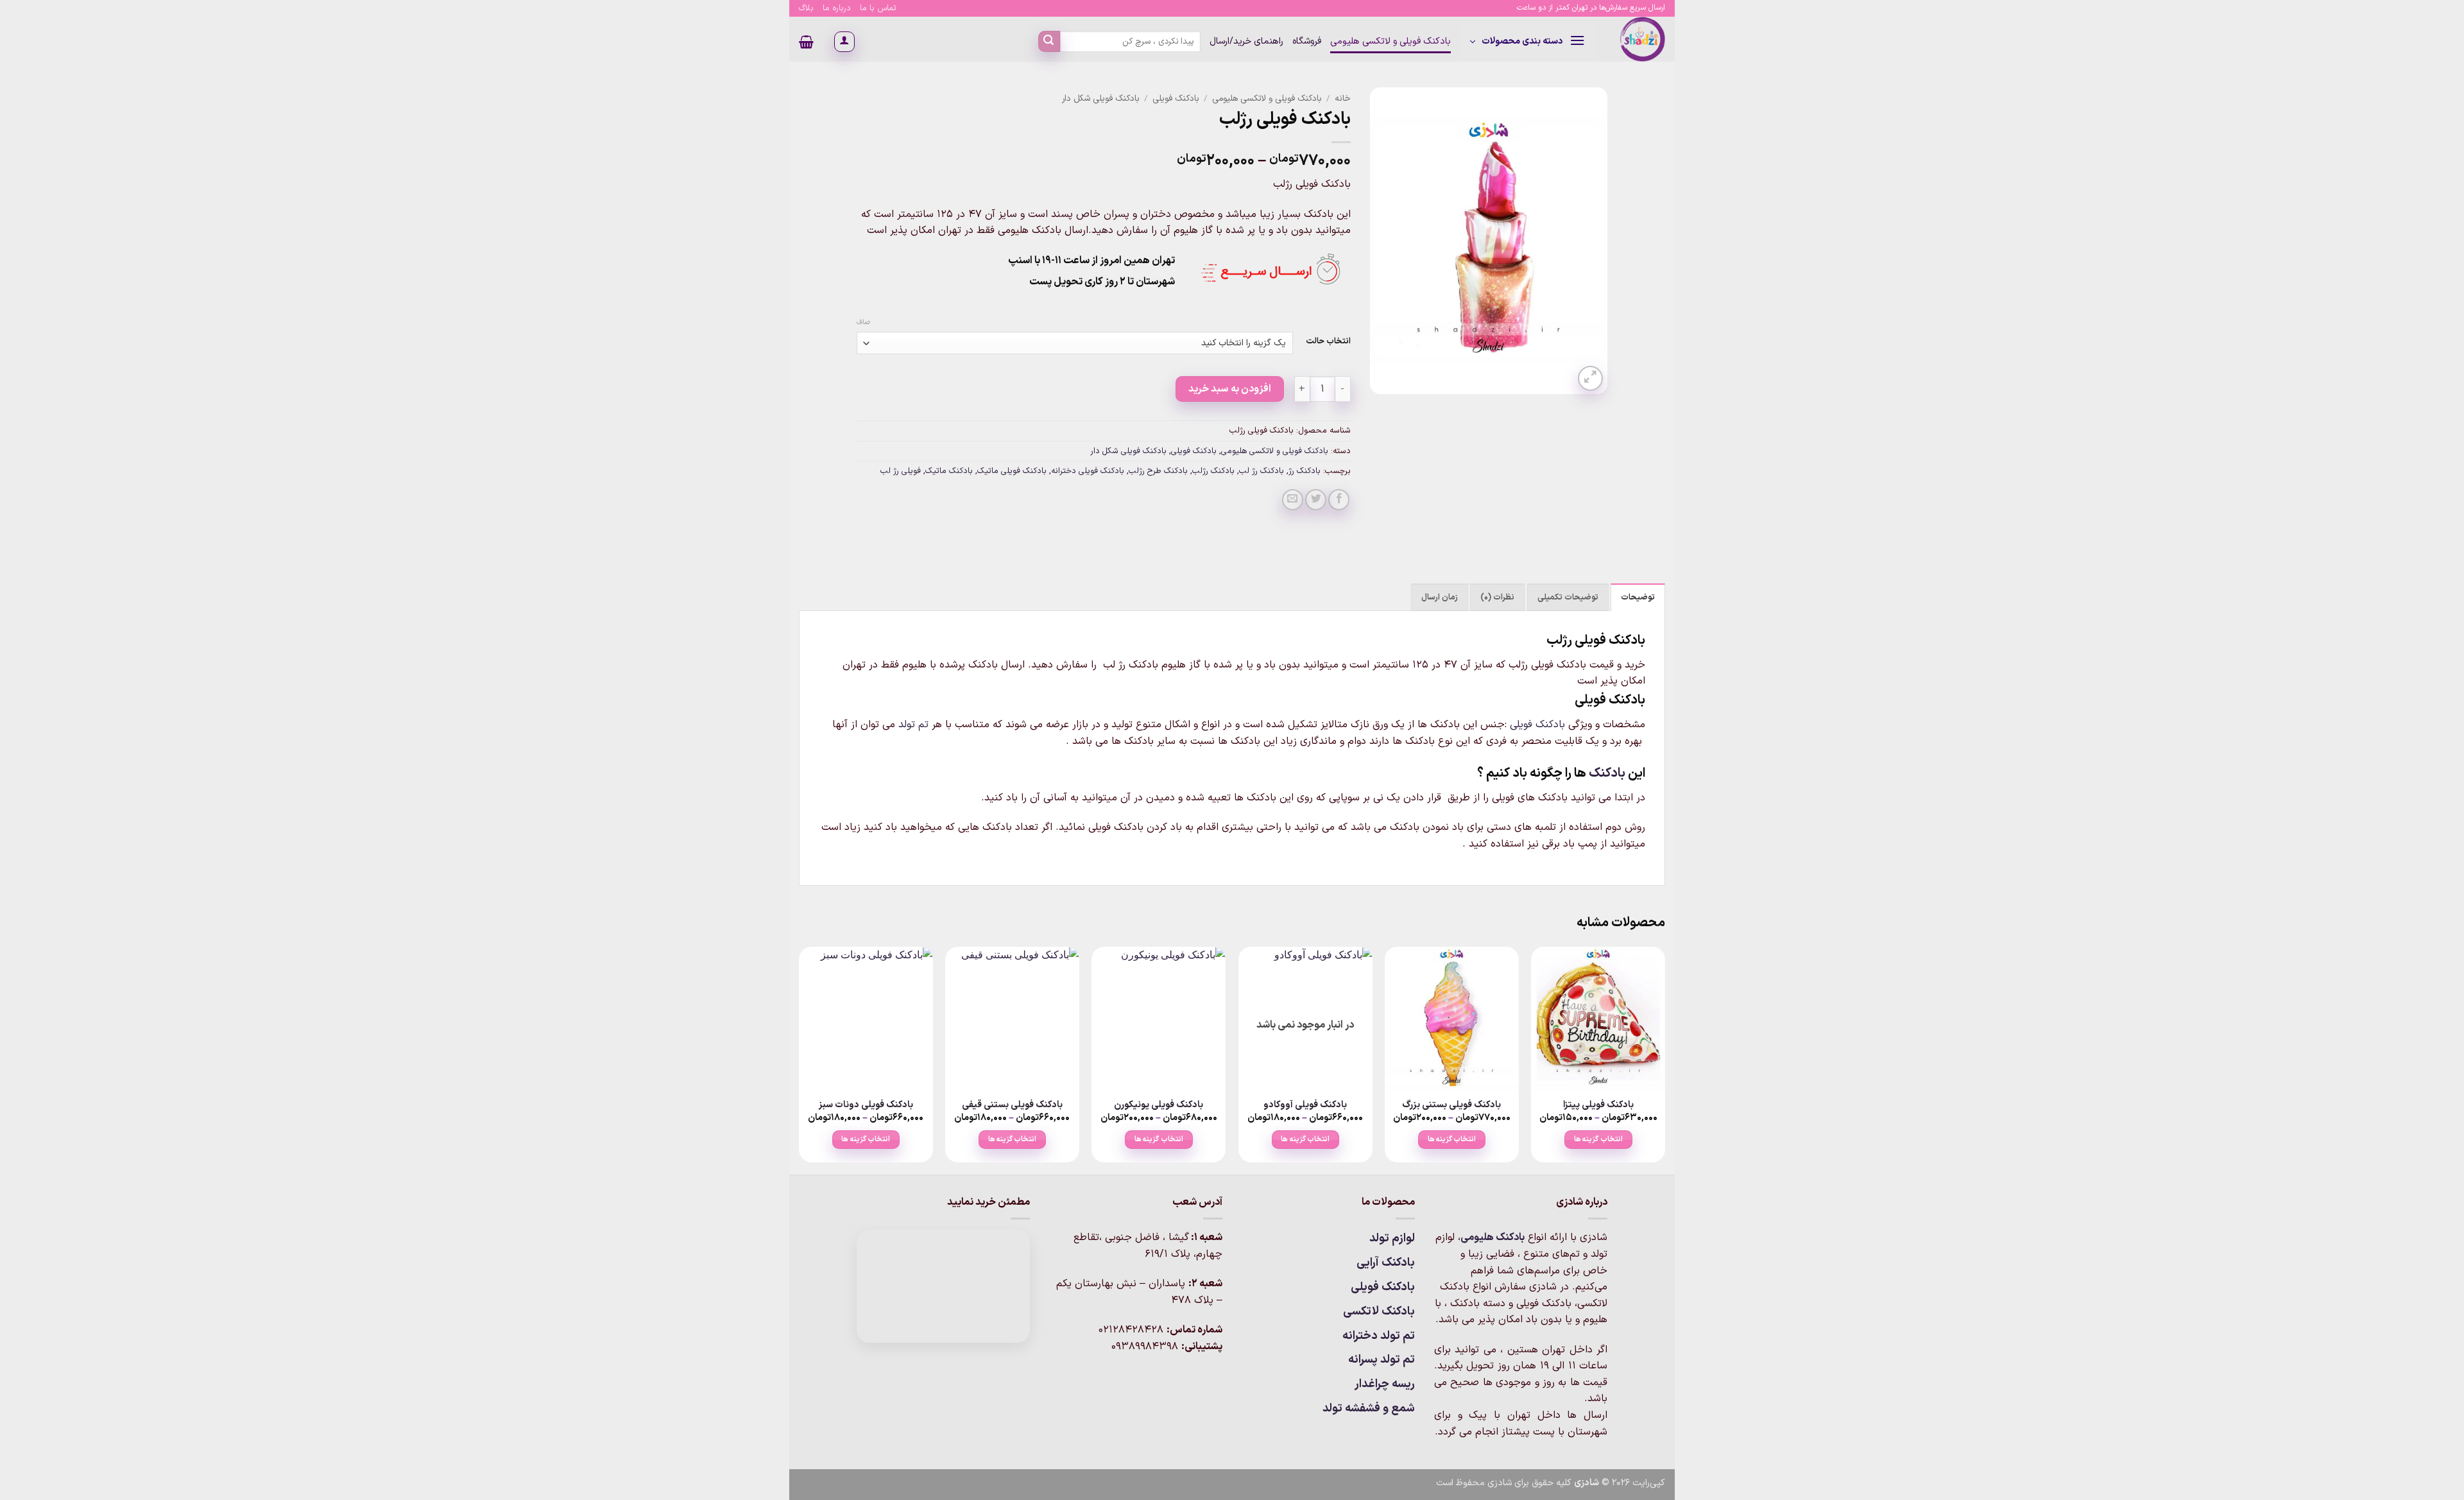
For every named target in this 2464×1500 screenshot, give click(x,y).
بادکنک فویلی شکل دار (1101, 99)
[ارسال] (1049, 42)
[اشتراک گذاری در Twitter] (1316, 500)
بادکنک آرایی (1386, 1263)
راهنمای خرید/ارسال (1246, 41)
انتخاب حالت (1328, 341)
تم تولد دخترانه (1379, 1336)
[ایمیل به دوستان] (1293, 500)
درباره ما (837, 8)
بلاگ (806, 8)
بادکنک (1607, 773)
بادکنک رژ (1305, 471)
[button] (1527, 42)
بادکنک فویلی (1176, 99)
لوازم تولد (1392, 1238)
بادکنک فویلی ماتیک (1012, 471)
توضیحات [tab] (1638, 597)
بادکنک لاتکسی (1379, 1312)
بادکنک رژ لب (1262, 471)
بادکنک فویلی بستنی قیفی (1012, 1106)
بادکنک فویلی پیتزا (1598, 1106)
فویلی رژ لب (901, 471)
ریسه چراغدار (1385, 1384)
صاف (863, 323)
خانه (1343, 99)
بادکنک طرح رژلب (1158, 471)
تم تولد (913, 725)
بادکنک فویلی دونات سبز (866, 1106)
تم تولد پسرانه (1382, 1360)
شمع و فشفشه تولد (1369, 1409)
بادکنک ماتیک (949, 471)
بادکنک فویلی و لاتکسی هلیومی (1390, 41)
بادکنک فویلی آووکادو (1305, 1106)
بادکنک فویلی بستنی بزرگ (1451, 1106)
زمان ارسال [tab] (1440, 597)
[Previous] (1664, 1059)
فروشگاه (1307, 41)
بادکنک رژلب (1213, 471)
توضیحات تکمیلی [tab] (1568, 597)
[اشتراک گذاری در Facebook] (1339, 500)
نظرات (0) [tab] (1497, 597)
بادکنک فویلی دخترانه (1088, 471)
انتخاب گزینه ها (1598, 1139)
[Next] (800, 1059)
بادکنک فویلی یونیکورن (1159, 1106)
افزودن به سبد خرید (1230, 389)
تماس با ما (878, 8)
